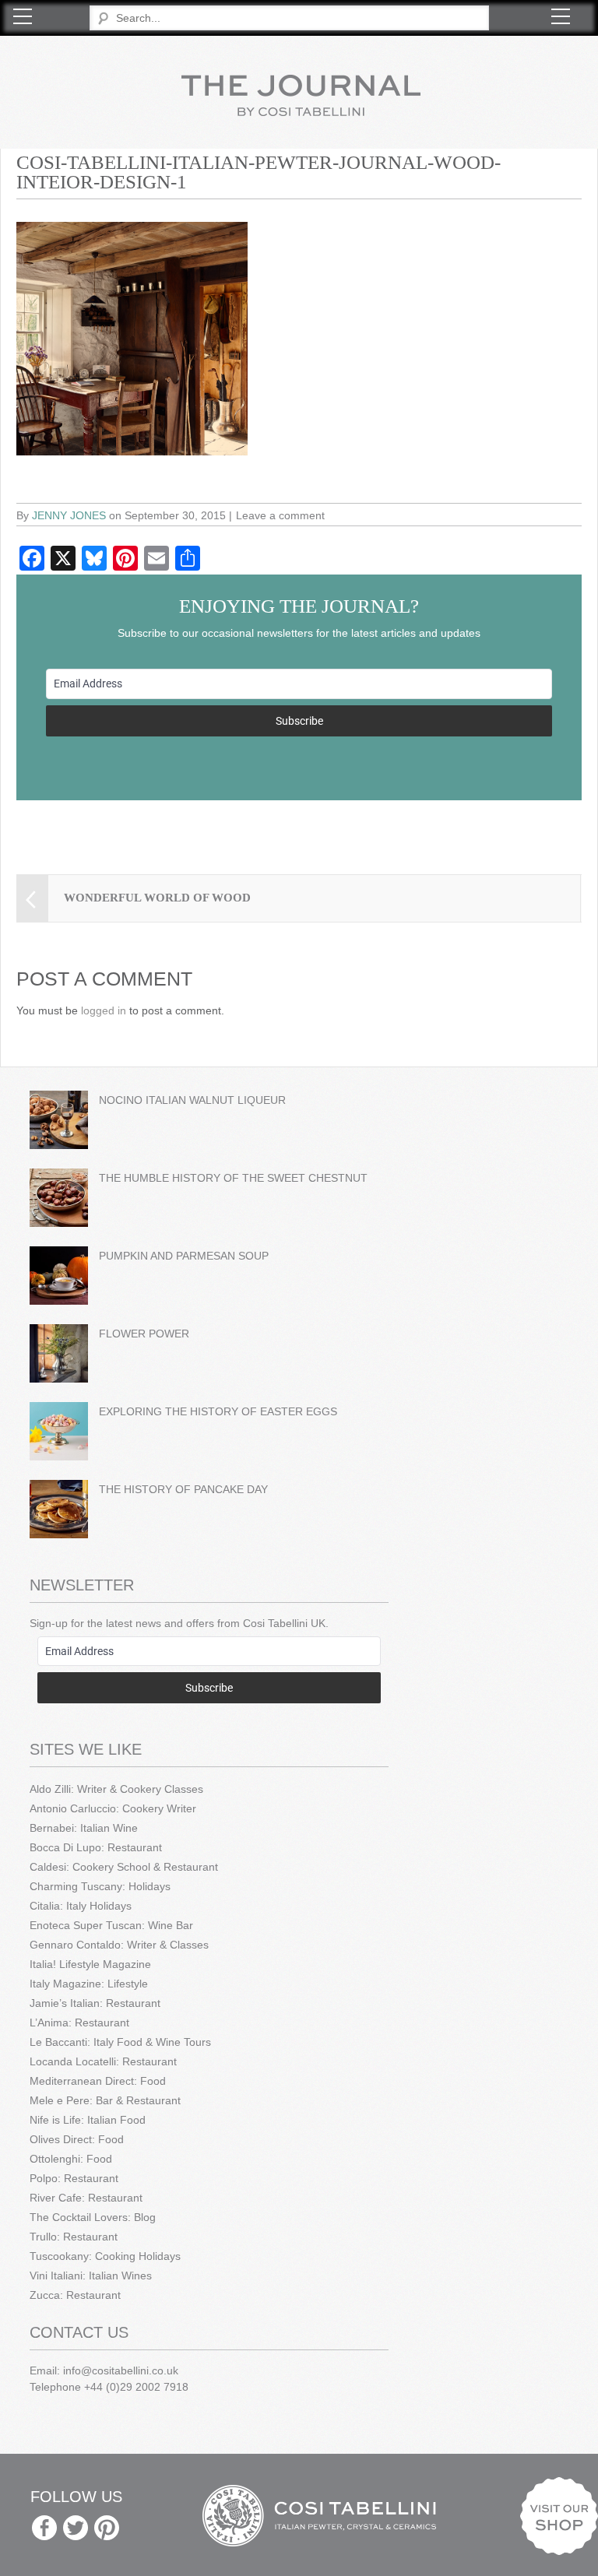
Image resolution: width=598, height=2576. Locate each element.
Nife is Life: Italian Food (88, 2120)
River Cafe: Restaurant (86, 2198)
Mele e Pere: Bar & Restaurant (105, 2100)
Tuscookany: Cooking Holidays (105, 2256)
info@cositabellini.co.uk (121, 2370)
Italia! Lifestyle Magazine (90, 1964)
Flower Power (144, 1334)
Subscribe (299, 721)
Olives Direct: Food (77, 2139)
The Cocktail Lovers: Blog (93, 2217)
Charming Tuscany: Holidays (100, 1886)
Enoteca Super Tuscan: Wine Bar (111, 1925)
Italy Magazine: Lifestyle (89, 1984)
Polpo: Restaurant (74, 2178)
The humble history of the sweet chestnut (233, 1178)
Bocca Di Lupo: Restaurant (96, 1847)
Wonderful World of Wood (157, 898)
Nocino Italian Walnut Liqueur (192, 1100)
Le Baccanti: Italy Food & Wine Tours (120, 2042)
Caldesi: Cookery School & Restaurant (124, 1867)
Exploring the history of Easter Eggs (218, 1411)
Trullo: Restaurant (74, 2237)
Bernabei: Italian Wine (84, 1828)
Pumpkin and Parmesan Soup (184, 1256)
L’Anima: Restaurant (79, 2022)
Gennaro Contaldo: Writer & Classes (119, 1945)
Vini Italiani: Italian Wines (91, 2276)
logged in (104, 1010)
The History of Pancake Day (183, 1489)
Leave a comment (280, 515)
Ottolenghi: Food (71, 2159)
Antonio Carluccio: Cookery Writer (113, 1808)
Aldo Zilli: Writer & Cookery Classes (116, 1789)
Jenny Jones (69, 515)
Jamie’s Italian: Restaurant (95, 2003)
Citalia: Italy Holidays (81, 1906)
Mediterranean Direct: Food (98, 2081)
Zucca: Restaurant (75, 2295)
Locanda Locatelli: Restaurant (103, 2061)
